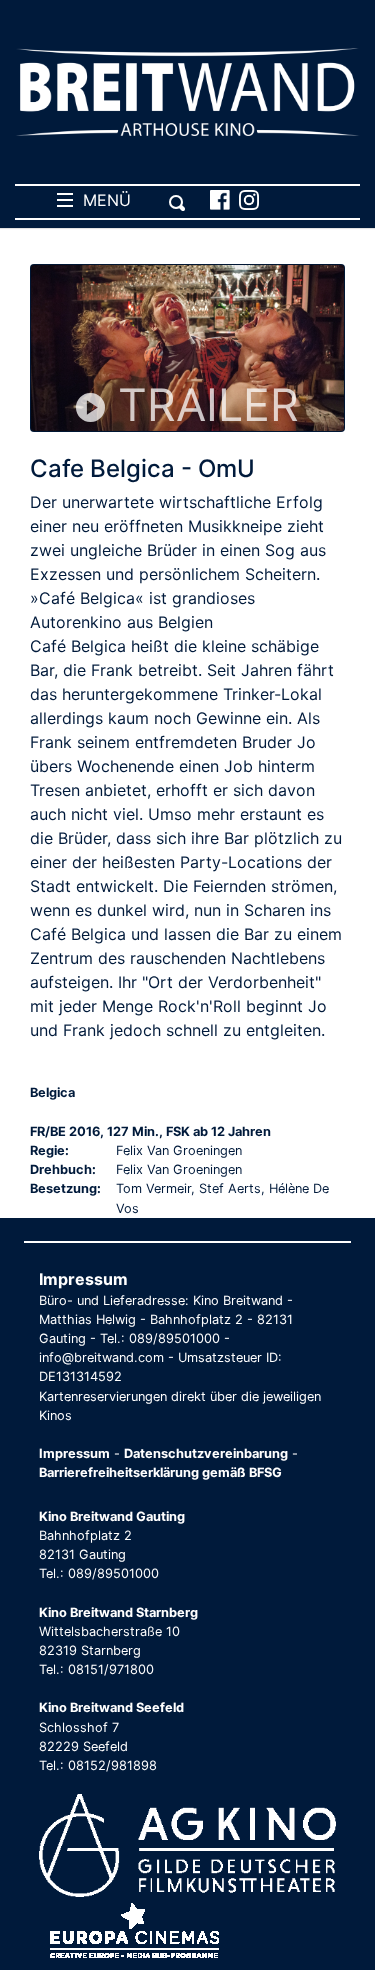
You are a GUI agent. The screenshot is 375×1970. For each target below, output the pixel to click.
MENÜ (102, 200)
